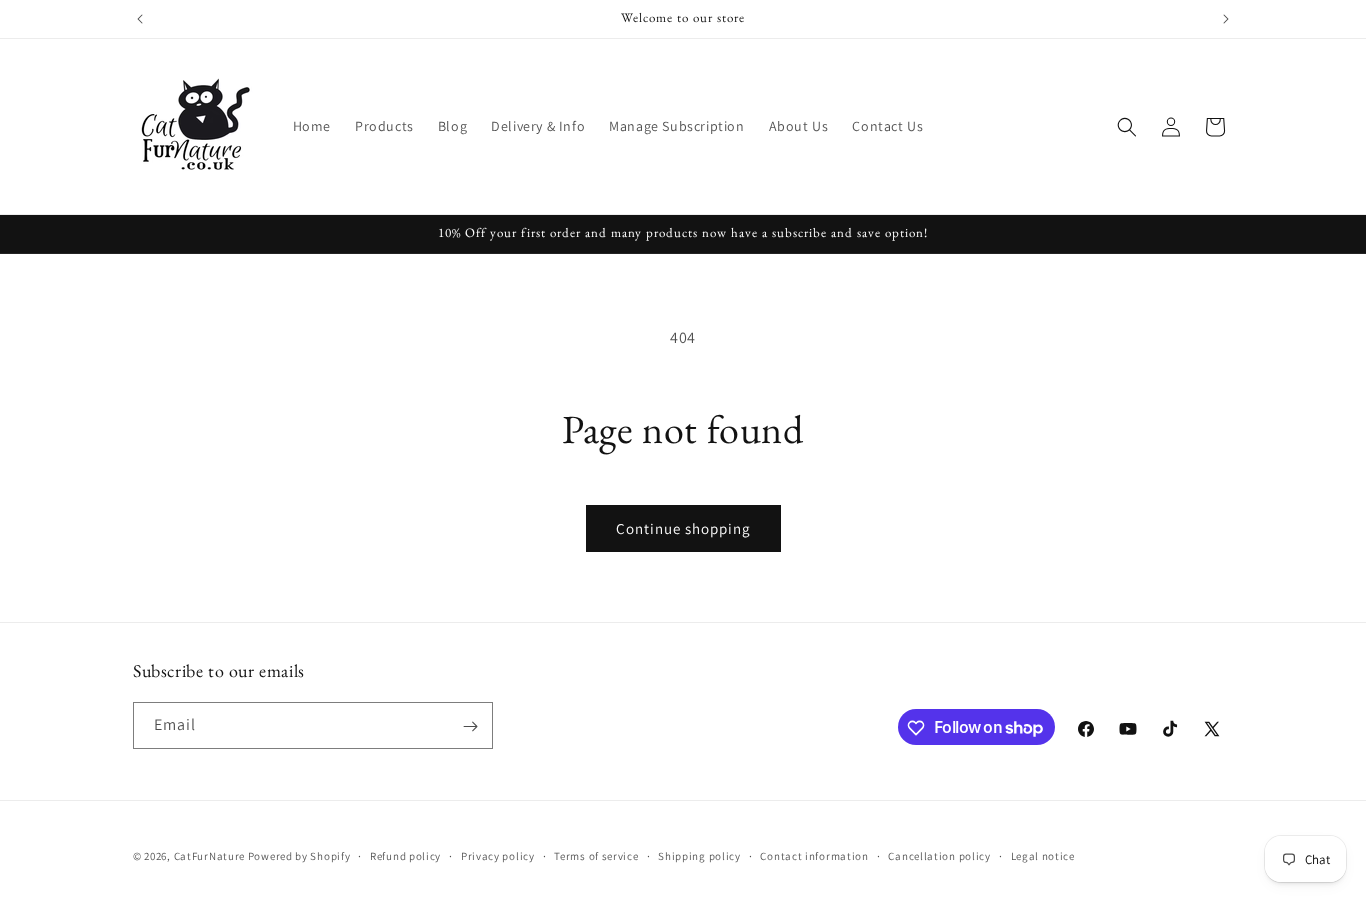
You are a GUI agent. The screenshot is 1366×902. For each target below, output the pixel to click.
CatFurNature (209, 856)
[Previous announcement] (140, 19)
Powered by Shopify (299, 856)
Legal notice (1043, 855)
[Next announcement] (1226, 19)
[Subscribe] (470, 726)
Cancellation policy (939, 855)
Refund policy (405, 855)
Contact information (814, 855)
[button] (1127, 127)
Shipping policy (699, 855)
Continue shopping (683, 528)
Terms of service (596, 855)
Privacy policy (498, 855)
